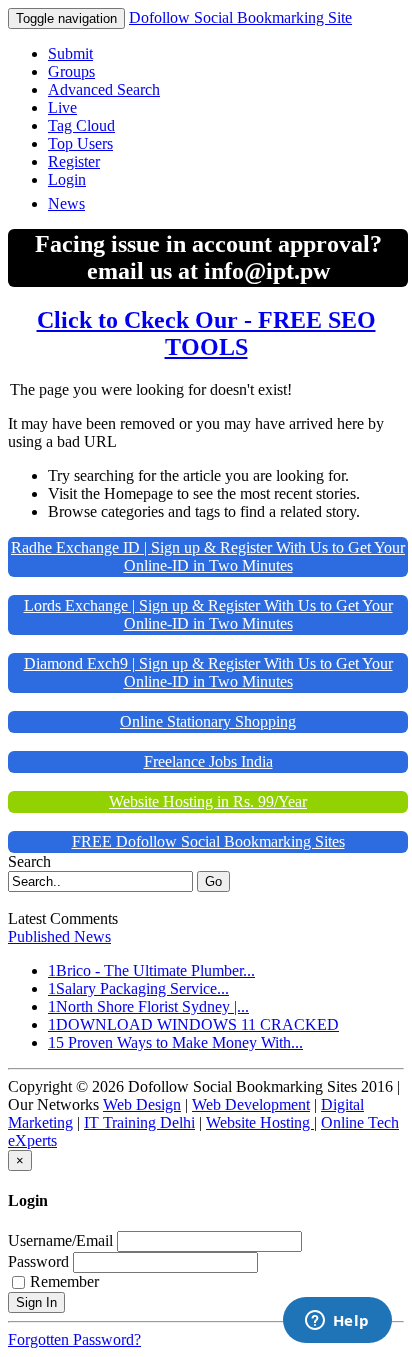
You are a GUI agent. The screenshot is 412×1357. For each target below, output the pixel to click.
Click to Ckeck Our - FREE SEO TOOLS (206, 333)
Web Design (142, 1104)
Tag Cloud (81, 125)
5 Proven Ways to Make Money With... (179, 1042)
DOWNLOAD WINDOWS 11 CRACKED (197, 1024)
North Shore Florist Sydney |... (152, 1006)
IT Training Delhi (139, 1122)
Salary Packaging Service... (142, 988)
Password (38, 1261)
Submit (70, 53)
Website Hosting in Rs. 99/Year (208, 801)
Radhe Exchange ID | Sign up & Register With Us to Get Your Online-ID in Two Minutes (208, 556)
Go (213, 881)
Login (67, 179)
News (66, 203)
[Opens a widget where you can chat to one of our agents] (337, 1322)
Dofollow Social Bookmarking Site (240, 17)
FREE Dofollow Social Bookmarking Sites (208, 841)
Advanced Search (104, 89)
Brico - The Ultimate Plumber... (155, 970)
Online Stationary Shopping (208, 721)
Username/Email (60, 1240)
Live (62, 107)
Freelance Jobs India (208, 761)
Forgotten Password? (74, 1339)
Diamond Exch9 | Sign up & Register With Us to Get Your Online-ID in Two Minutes (208, 672)
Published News (59, 936)
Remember (64, 1281)
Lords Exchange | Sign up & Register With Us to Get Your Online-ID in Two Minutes (208, 614)
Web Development (251, 1104)
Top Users (80, 143)
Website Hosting (260, 1122)
